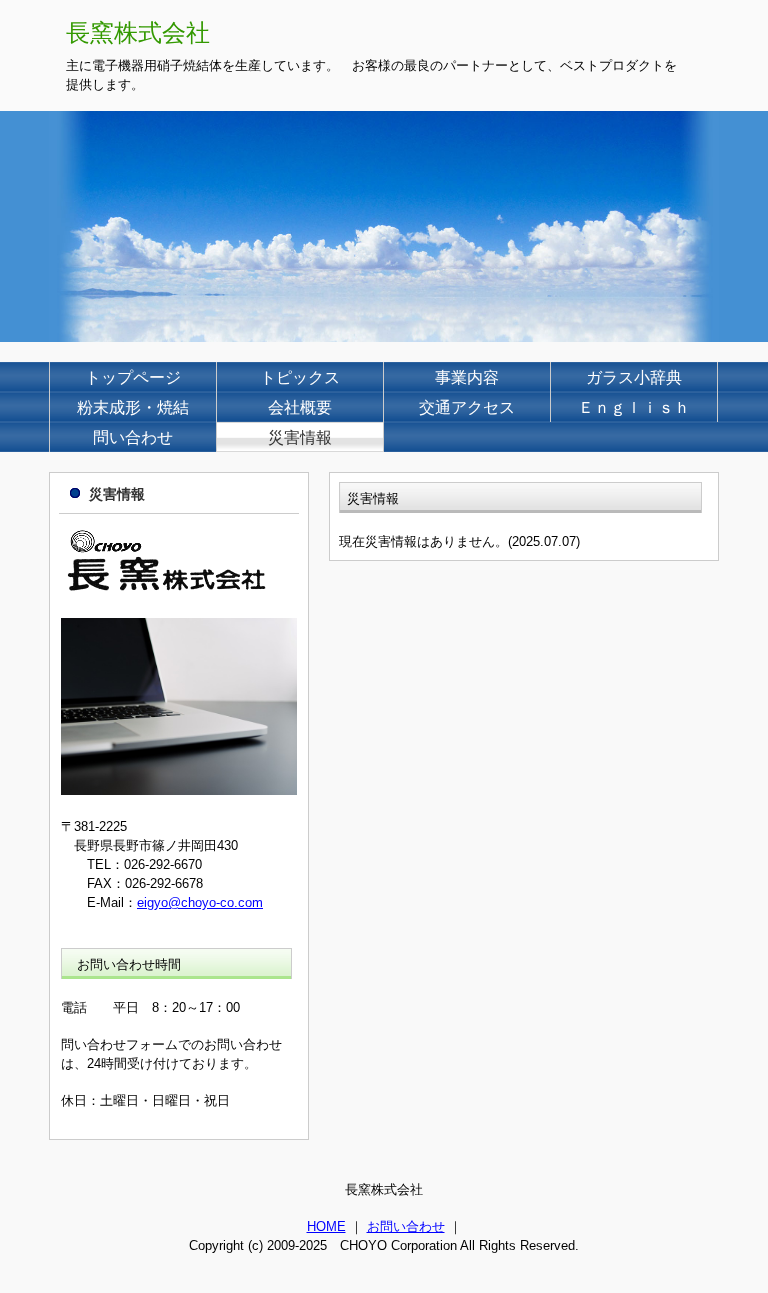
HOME (326, 1226)
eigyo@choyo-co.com (200, 902)
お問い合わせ (406, 1226)
